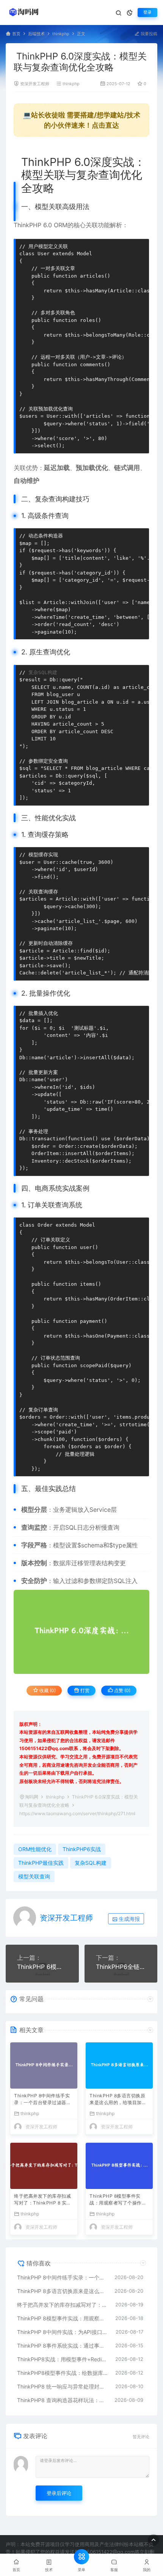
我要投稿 (148, 34)
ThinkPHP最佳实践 (41, 1863)
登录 (147, 12)
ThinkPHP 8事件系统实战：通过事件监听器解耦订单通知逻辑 (62, 2346)
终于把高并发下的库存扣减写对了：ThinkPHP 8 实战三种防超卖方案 (43, 2200)
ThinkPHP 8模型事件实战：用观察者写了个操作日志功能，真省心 (118, 2200)
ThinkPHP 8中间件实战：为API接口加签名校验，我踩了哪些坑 (63, 2332)
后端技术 (36, 34)
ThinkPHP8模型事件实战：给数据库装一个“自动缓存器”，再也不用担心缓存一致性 (62, 2373)
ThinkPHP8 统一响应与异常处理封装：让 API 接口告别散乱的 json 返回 (62, 2386)
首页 (16, 34)
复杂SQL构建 (43, 672)
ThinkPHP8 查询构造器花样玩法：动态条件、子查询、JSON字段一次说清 (62, 2400)
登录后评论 (59, 2493)
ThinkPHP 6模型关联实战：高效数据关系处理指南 (42, 1967)
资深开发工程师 (35, 84)
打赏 (84, 1690)
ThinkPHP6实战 (82, 1849)
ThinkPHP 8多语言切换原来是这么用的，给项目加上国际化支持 (118, 2100)
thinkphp (61, 34)
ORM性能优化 (35, 1849)
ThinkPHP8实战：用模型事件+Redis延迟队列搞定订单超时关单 (62, 2359)
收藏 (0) (47, 1690)
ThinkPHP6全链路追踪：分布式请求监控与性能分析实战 (121, 1967)
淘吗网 (31, 1797)
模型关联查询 (34, 1876)
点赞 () (122, 1690)
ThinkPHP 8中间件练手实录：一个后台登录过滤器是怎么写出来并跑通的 (42, 2100)
